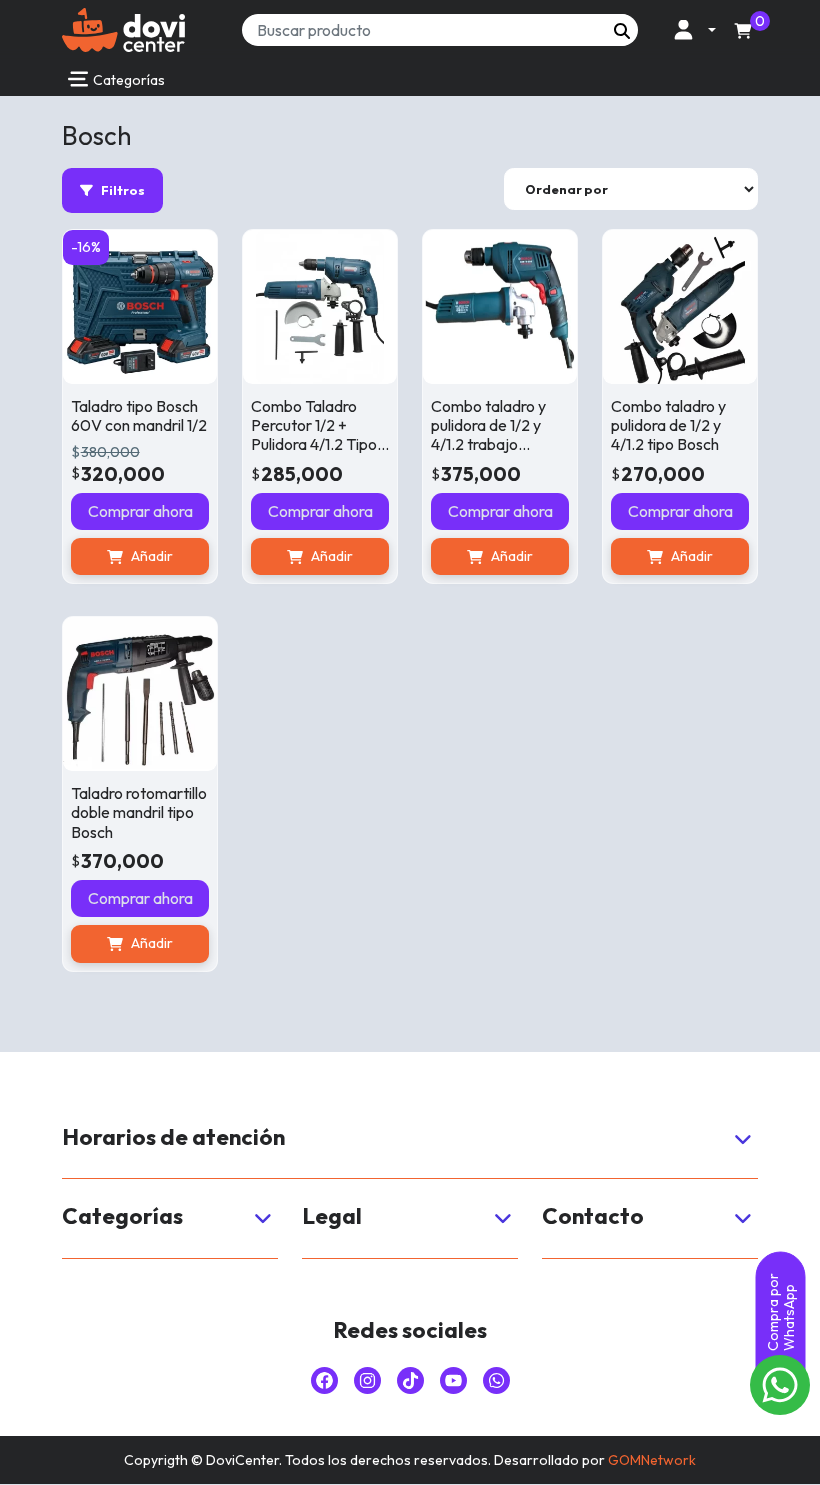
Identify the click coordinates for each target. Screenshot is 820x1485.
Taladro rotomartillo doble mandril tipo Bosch (139, 812)
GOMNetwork (652, 1460)
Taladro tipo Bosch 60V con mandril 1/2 (139, 415)
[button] (689, 29)
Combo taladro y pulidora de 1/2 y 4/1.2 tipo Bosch (668, 425)
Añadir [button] (152, 556)
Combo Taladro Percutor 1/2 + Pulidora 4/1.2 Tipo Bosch (314, 435)
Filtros (123, 190)
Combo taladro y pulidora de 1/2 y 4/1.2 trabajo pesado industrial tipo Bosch (489, 444)
